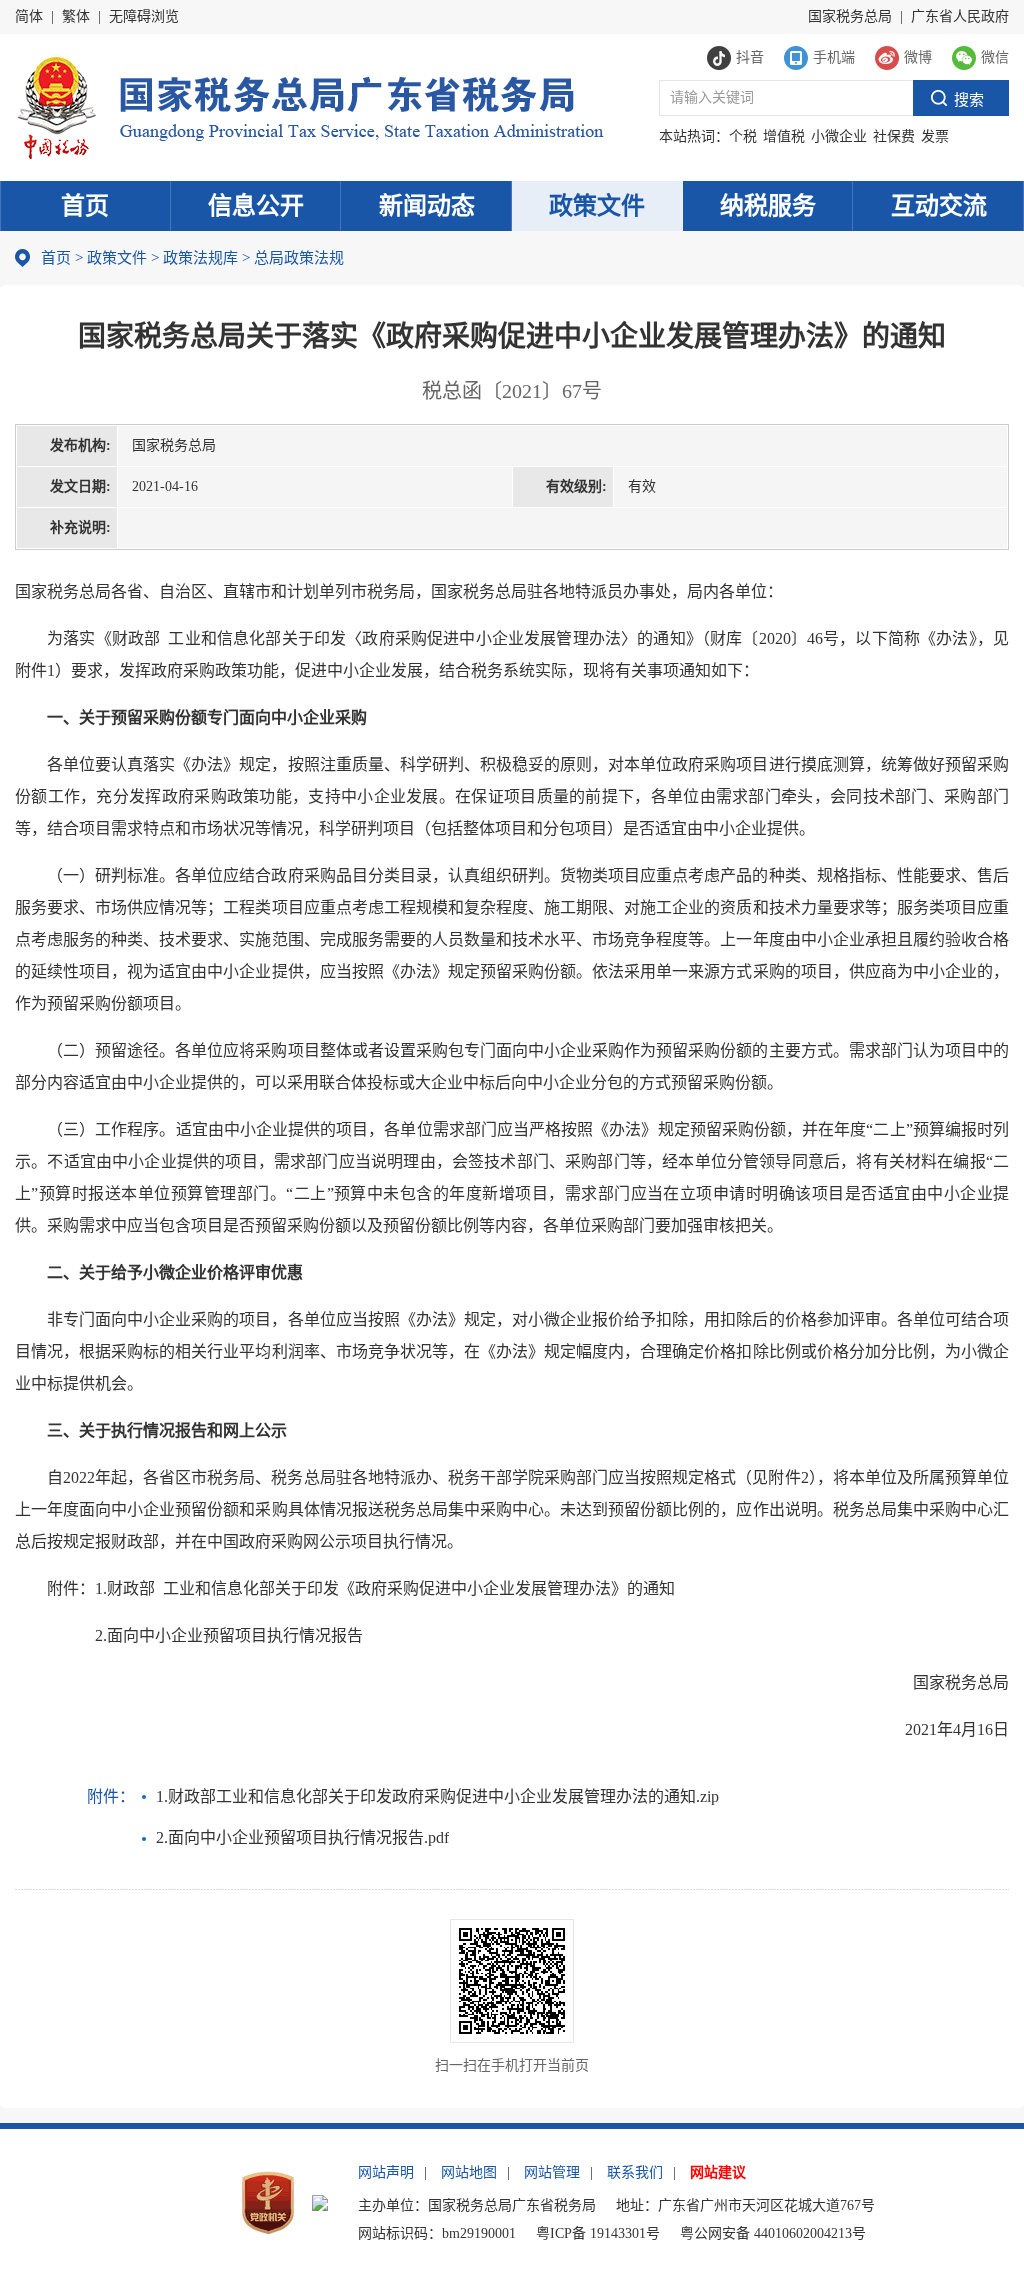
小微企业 (839, 136)
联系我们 (635, 2172)
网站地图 (469, 2172)
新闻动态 (427, 206)
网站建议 (718, 2172)
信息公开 (256, 206)
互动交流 (939, 206)
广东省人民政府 (960, 16)
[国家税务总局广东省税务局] (309, 105)
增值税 (784, 136)
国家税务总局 (850, 16)
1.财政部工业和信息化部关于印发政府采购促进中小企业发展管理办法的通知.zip (437, 1796)
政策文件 (597, 206)
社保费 (894, 136)
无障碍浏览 (144, 16)
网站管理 (552, 2172)
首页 (85, 206)
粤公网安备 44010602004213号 (773, 2233)
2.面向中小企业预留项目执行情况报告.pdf (302, 1837)
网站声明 (386, 2172)
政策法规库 (200, 258)
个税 (743, 136)
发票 (935, 136)
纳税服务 (768, 206)
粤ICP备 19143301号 (598, 2233)
